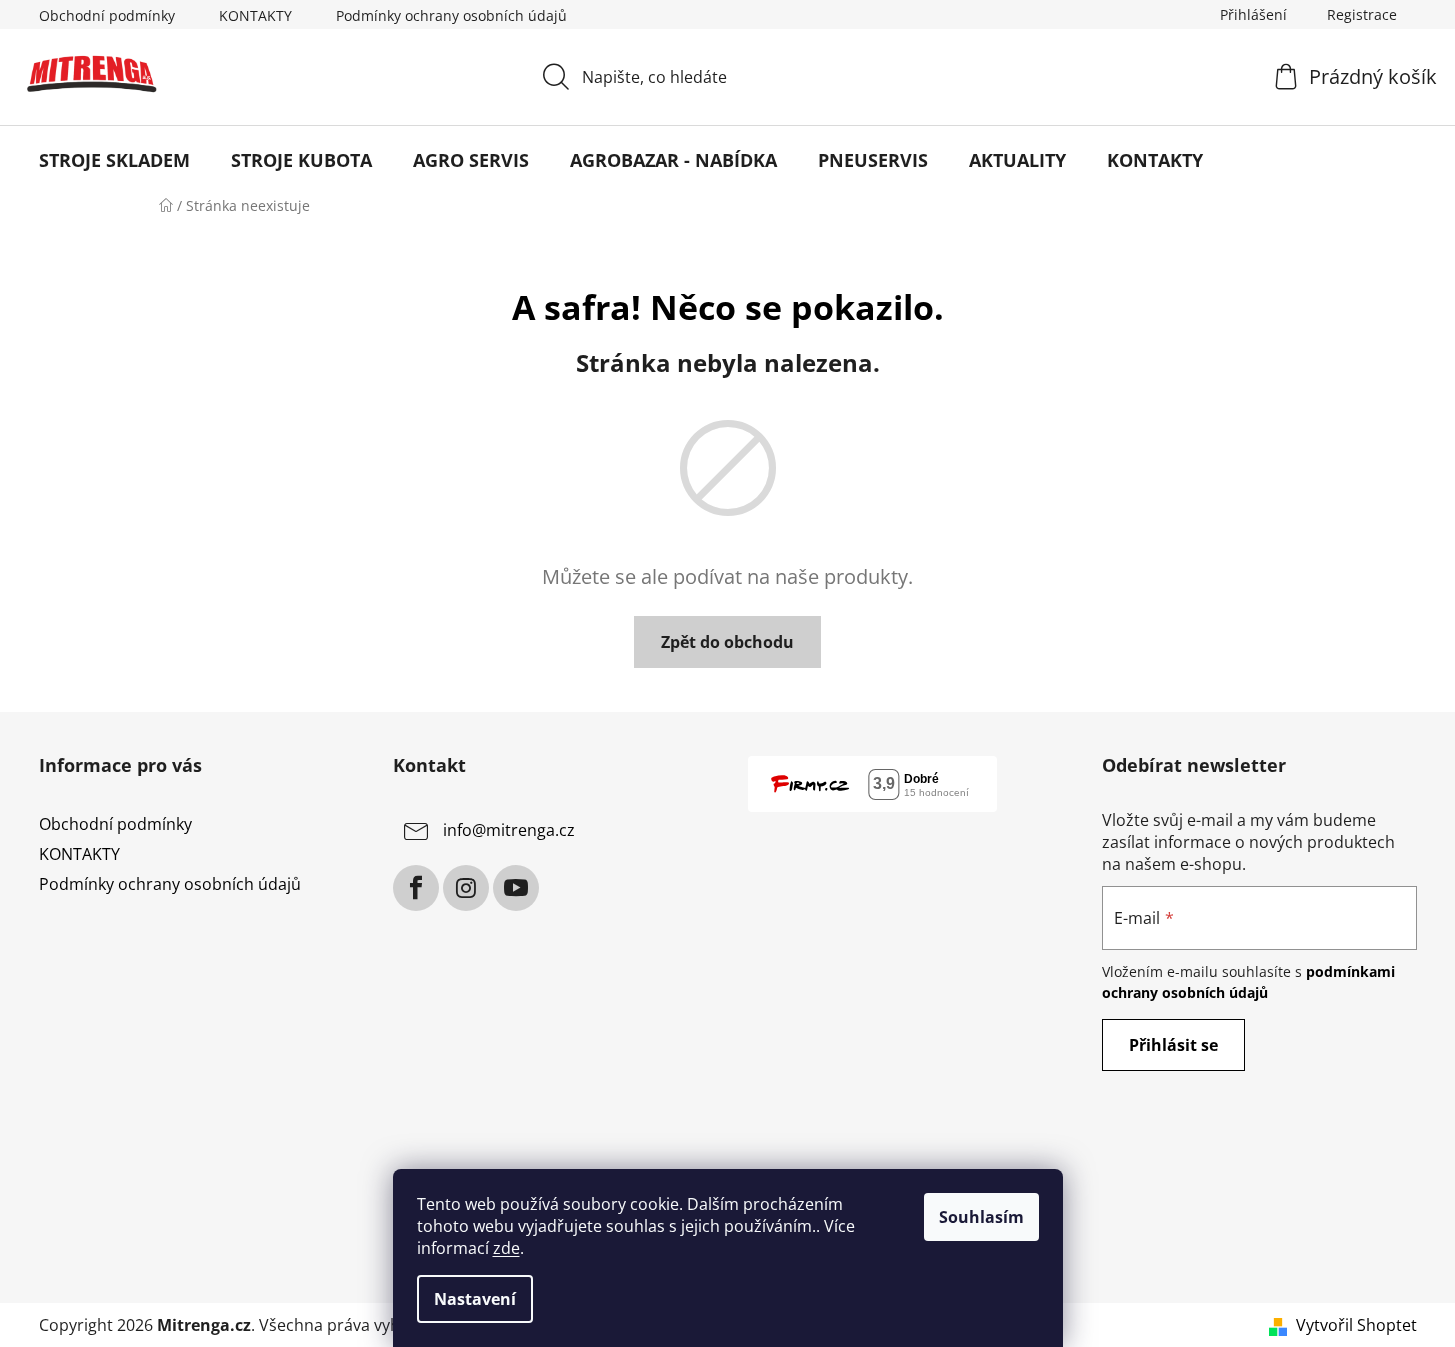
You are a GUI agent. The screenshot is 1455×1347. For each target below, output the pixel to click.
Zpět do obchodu (727, 642)
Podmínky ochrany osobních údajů (451, 15)
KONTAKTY (255, 15)
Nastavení (475, 1299)
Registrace (1362, 14)
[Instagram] (466, 888)
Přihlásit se (1173, 1045)
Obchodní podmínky (107, 15)
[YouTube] (516, 888)
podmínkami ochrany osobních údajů (1248, 981)
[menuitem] (114, 160)
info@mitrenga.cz (509, 830)
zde (506, 1248)
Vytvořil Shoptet (1356, 1325)
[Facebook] (416, 888)
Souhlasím (981, 1217)
